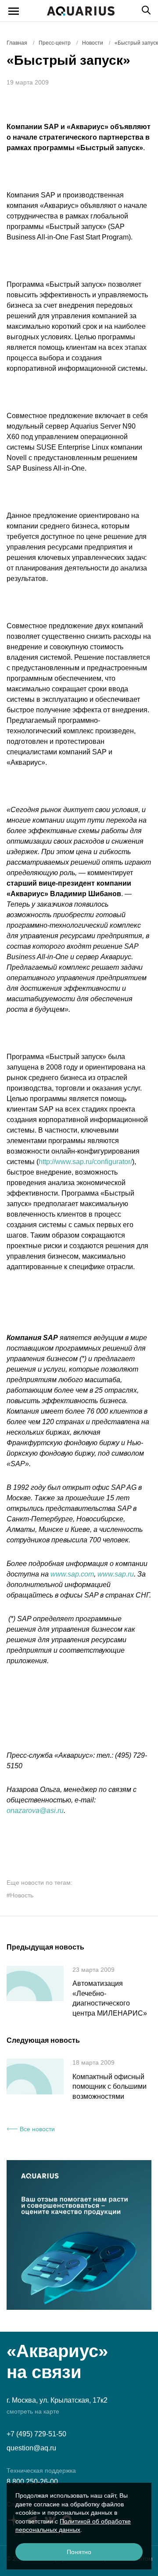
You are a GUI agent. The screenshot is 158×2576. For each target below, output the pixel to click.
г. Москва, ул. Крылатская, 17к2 (57, 2400)
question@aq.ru (31, 2448)
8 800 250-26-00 (32, 2482)
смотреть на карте (33, 2411)
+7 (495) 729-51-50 (36, 2434)
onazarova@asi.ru (35, 1811)
